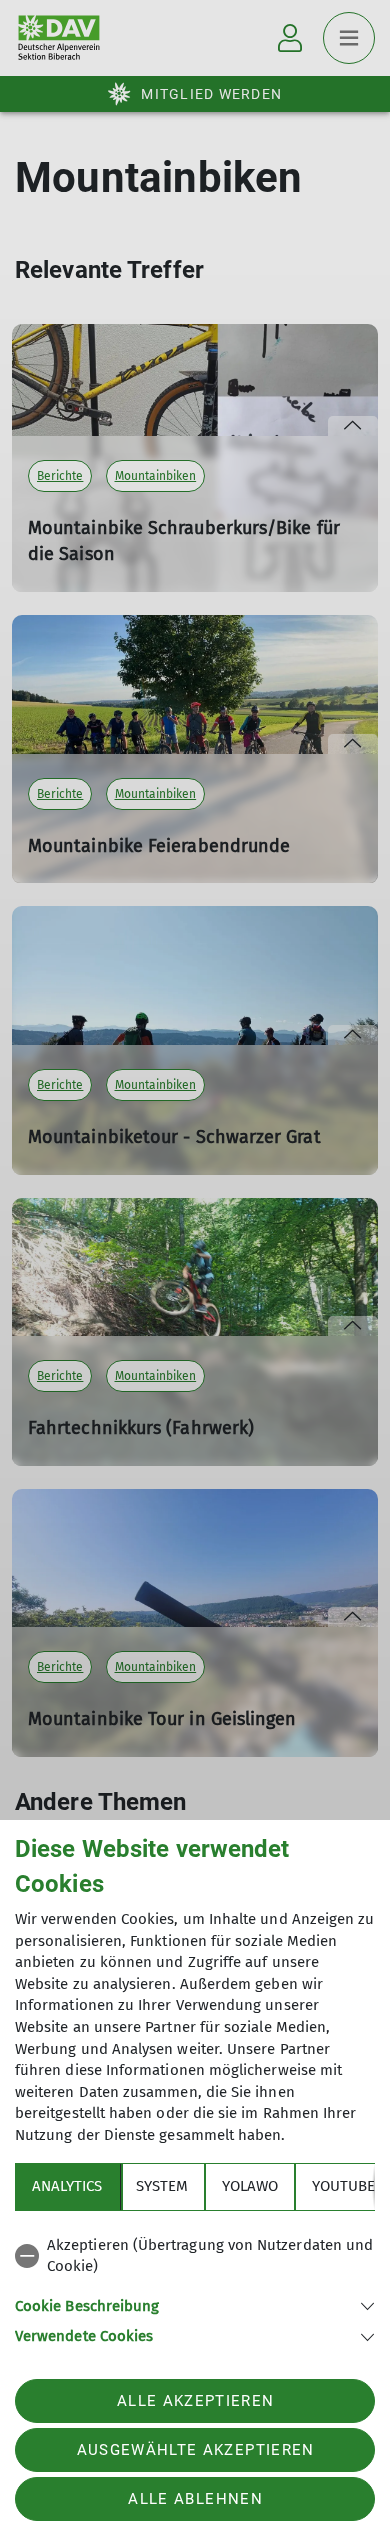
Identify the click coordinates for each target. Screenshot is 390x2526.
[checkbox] (195, 2256)
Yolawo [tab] (250, 2186)
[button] (195, 2304)
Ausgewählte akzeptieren (196, 2450)
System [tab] (162, 2186)
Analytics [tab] (67, 2186)
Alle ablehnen (195, 2499)
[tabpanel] (195, 2287)
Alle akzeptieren (195, 2401)
